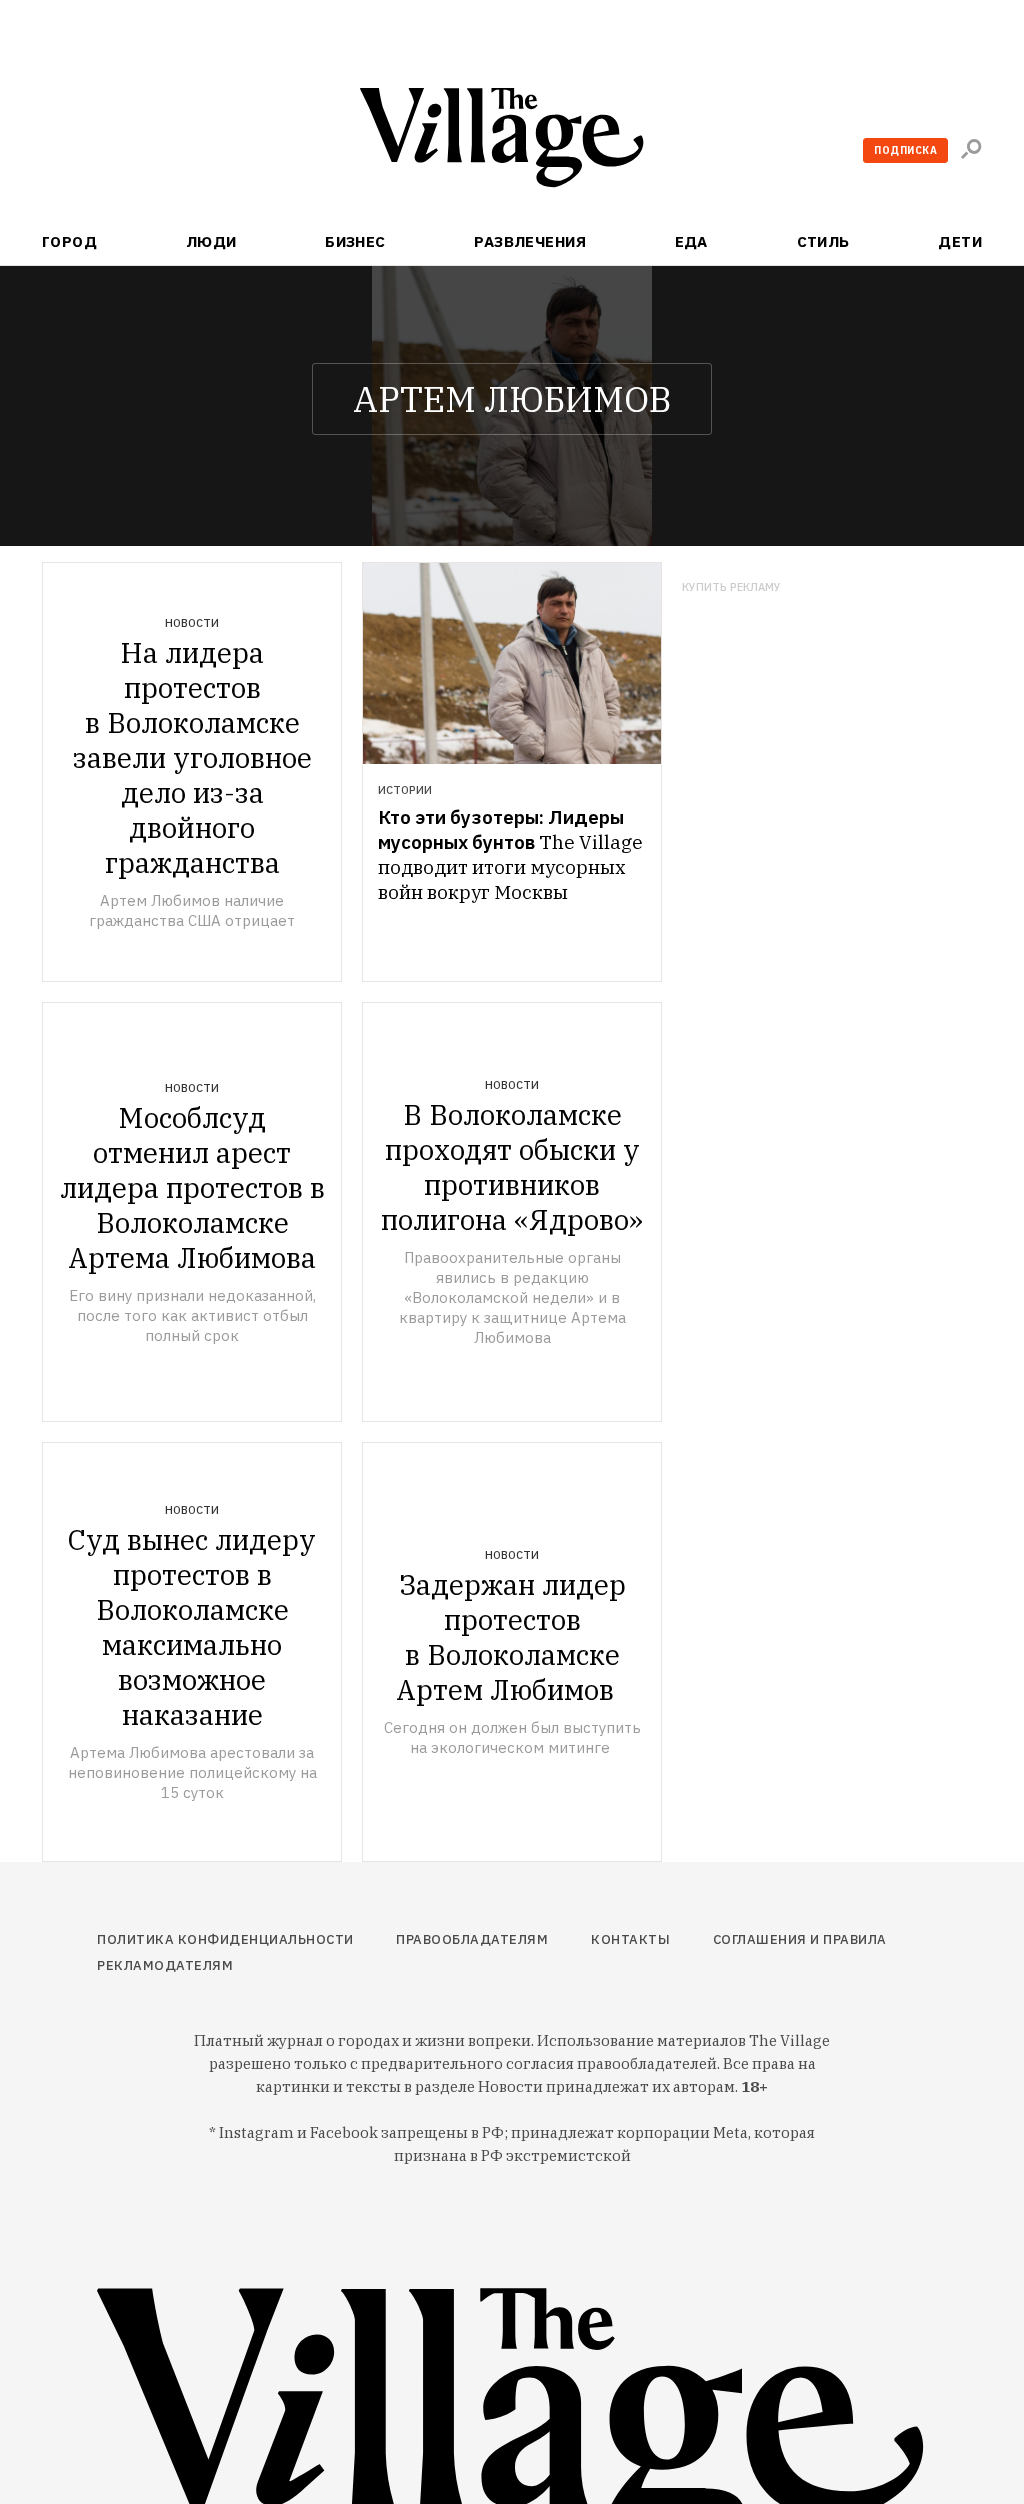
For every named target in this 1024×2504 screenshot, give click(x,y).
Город (69, 241)
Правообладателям (472, 1939)
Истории (405, 790)
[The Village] (512, 141)
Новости (192, 623)
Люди (211, 241)
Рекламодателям (165, 1965)
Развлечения (530, 241)
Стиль (823, 241)
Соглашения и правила (800, 1939)
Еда (691, 241)
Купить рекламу (731, 587)
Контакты (630, 1939)
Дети (960, 241)
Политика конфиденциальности (225, 1939)
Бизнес (355, 241)
